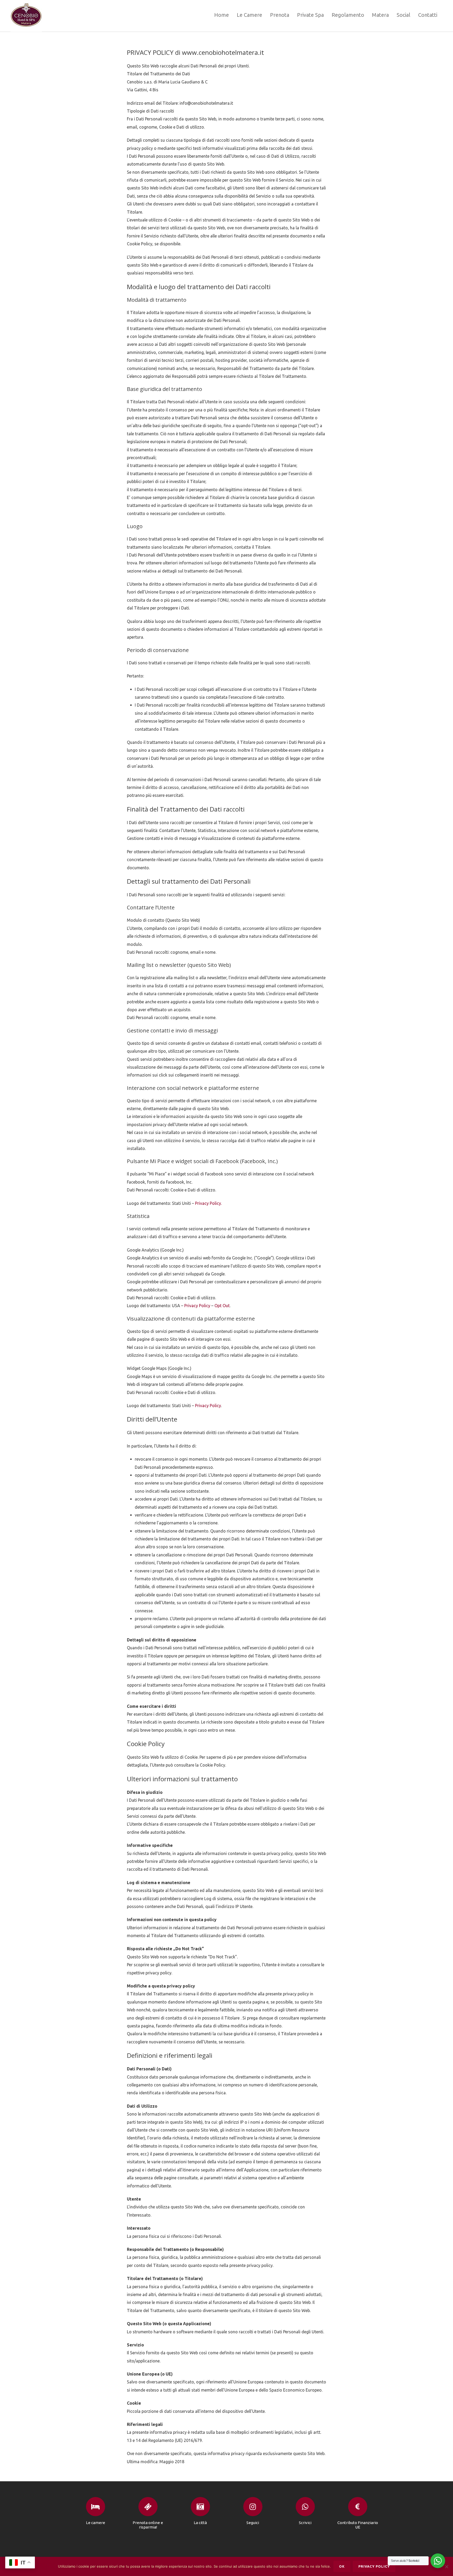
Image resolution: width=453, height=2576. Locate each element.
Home (222, 15)
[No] (446, 2567)
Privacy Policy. (208, 1203)
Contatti (428, 15)
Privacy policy (374, 2566)
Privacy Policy (197, 1306)
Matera (380, 15)
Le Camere (249, 15)
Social (403, 15)
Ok (342, 2566)
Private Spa (310, 15)
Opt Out (222, 1306)
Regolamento (348, 15)
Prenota (280, 15)
